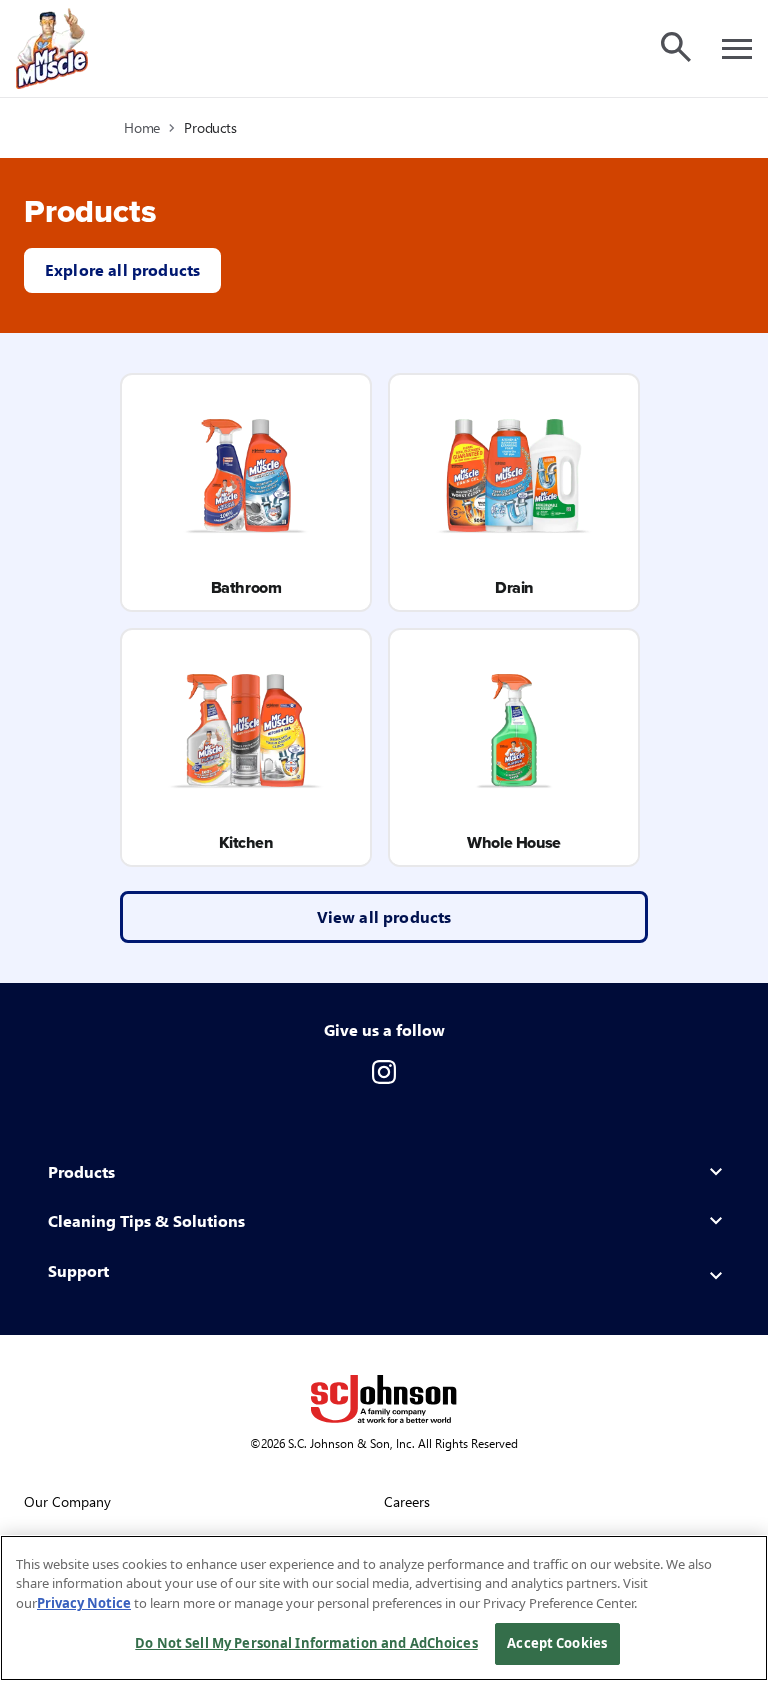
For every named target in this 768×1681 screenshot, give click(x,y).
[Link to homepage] (52, 48)
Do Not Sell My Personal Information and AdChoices (306, 1643)
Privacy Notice (84, 1603)
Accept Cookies (557, 1643)
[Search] (676, 47)
